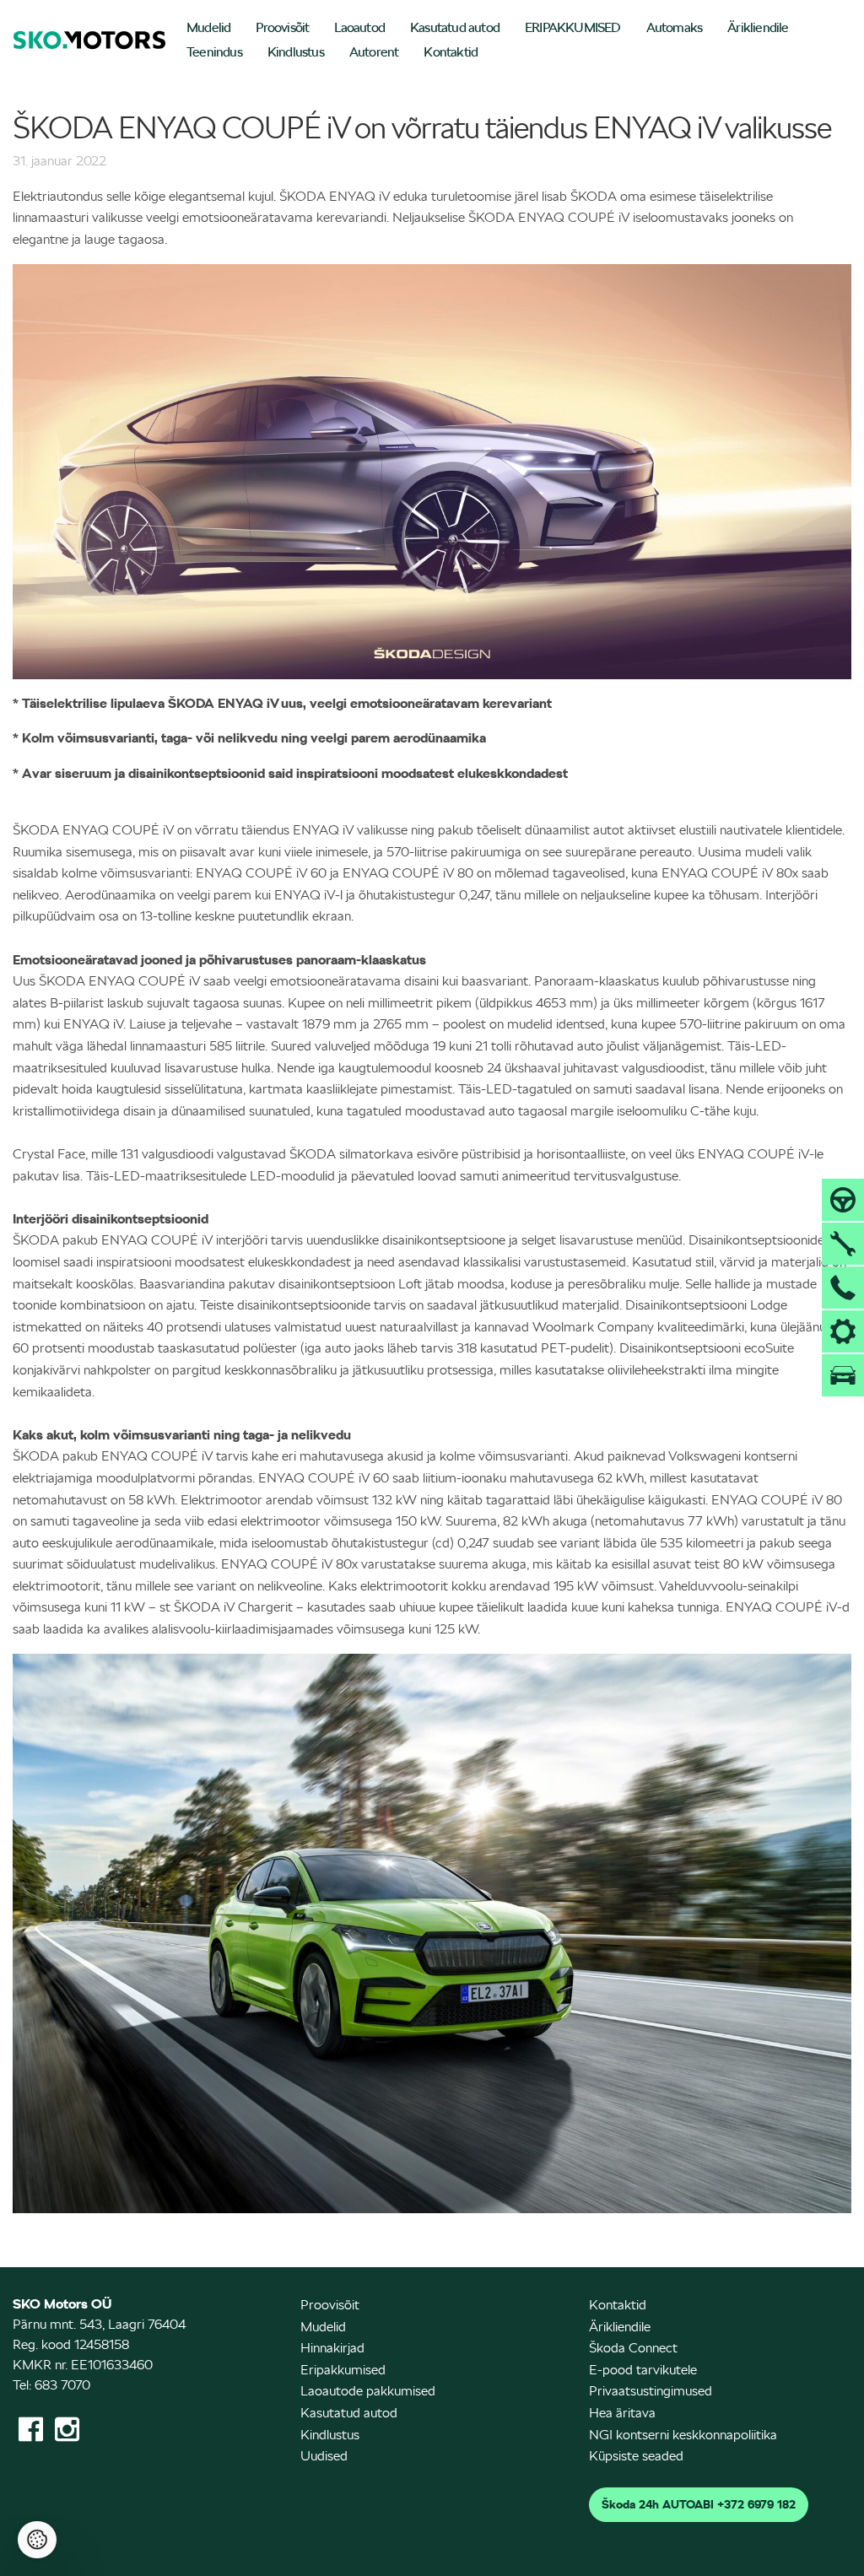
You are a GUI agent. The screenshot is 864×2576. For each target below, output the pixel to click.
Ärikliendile (758, 27)
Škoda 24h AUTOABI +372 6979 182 (699, 2504)
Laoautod (359, 27)
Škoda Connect (633, 2348)
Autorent (374, 52)
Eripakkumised (343, 2370)
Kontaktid (451, 52)
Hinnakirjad (332, 2348)
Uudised (324, 2456)
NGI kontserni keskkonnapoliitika (683, 2435)
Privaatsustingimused (651, 2391)
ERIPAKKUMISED (573, 27)
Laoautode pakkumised (368, 2391)
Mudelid (208, 27)
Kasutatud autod (455, 27)
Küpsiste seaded (636, 2456)
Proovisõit (282, 27)
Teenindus (214, 52)
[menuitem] (208, 29)
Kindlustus (296, 52)
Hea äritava (622, 2413)
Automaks (675, 27)
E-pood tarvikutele (643, 2370)
